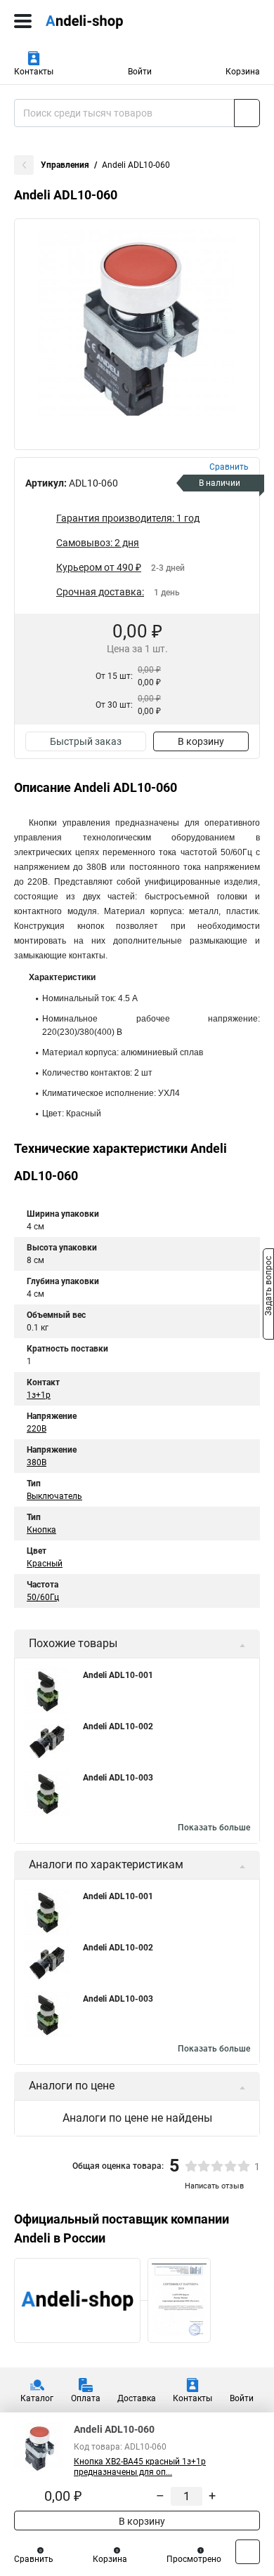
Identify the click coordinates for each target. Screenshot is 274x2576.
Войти (140, 72)
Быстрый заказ (86, 741)
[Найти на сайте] (247, 113)
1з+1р (39, 1395)
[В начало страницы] (248, 2552)
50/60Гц (43, 1597)
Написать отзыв (214, 2186)
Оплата (86, 2398)
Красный (45, 1564)
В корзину (201, 741)
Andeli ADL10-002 (118, 1726)
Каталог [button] (37, 2398)
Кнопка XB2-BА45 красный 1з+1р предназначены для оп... (140, 2467)
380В (37, 1462)
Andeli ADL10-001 (118, 1675)
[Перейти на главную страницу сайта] (105, 21)
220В (37, 1429)
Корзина (243, 72)
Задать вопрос (268, 1287)
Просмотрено (194, 2559)
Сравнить (34, 2559)
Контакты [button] (34, 72)
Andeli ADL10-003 (118, 1778)
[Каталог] (23, 21)
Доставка (137, 2398)
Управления (65, 165)
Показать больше (214, 1828)
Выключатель (54, 1496)
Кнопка (41, 1530)
